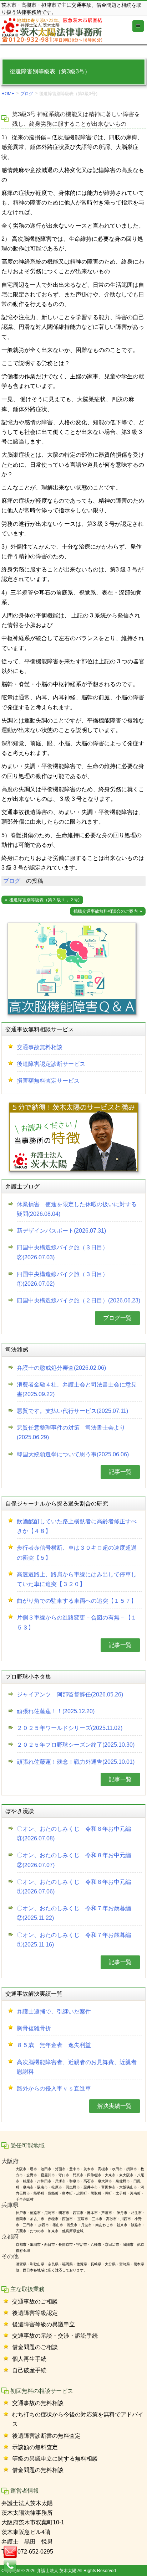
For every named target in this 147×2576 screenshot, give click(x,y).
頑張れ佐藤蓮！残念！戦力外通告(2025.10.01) (76, 1762)
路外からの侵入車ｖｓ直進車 (54, 2088)
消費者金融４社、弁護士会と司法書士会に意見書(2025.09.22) (77, 1389)
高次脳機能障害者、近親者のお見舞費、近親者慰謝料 (77, 2067)
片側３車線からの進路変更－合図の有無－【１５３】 (77, 1622)
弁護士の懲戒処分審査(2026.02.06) (61, 1368)
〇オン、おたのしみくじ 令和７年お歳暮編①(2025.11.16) (74, 1940)
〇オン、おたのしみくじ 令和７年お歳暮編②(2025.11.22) (74, 1913)
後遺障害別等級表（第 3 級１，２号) (44, 900)
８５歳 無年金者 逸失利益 (54, 2045)
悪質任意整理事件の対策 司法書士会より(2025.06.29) (71, 1432)
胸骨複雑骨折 (34, 2028)
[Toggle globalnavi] (138, 26)
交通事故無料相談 (40, 1047)
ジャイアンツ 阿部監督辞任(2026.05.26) (70, 1694)
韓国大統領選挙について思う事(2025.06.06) (73, 1454)
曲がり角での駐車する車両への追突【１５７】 (77, 1601)
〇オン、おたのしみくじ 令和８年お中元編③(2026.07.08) (74, 1834)
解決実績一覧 (115, 2106)
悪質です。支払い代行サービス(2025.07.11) (72, 1411)
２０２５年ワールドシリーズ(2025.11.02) (70, 1728)
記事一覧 (120, 1472)
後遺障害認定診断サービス (51, 1064)
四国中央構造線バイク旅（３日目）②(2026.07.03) (62, 1252)
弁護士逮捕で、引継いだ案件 (54, 2012)
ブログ (27, 94)
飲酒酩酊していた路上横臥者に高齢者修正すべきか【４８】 (77, 1526)
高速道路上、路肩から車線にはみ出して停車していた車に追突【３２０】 (77, 1579)
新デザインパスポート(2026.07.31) (61, 1231)
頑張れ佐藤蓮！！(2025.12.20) (56, 1711)
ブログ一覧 (117, 1318)
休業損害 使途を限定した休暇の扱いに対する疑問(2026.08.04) (77, 1209)
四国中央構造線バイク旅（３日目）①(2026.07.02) (62, 1279)
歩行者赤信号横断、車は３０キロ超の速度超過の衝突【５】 (77, 1553)
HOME (8, 94)
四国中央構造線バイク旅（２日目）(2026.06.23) (78, 1300)
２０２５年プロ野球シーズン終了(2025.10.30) (76, 1745)
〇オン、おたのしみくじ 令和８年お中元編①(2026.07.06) (74, 1887)
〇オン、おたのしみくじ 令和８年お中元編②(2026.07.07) (74, 1860)
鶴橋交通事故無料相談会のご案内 (106, 911)
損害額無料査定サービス (48, 1081)
